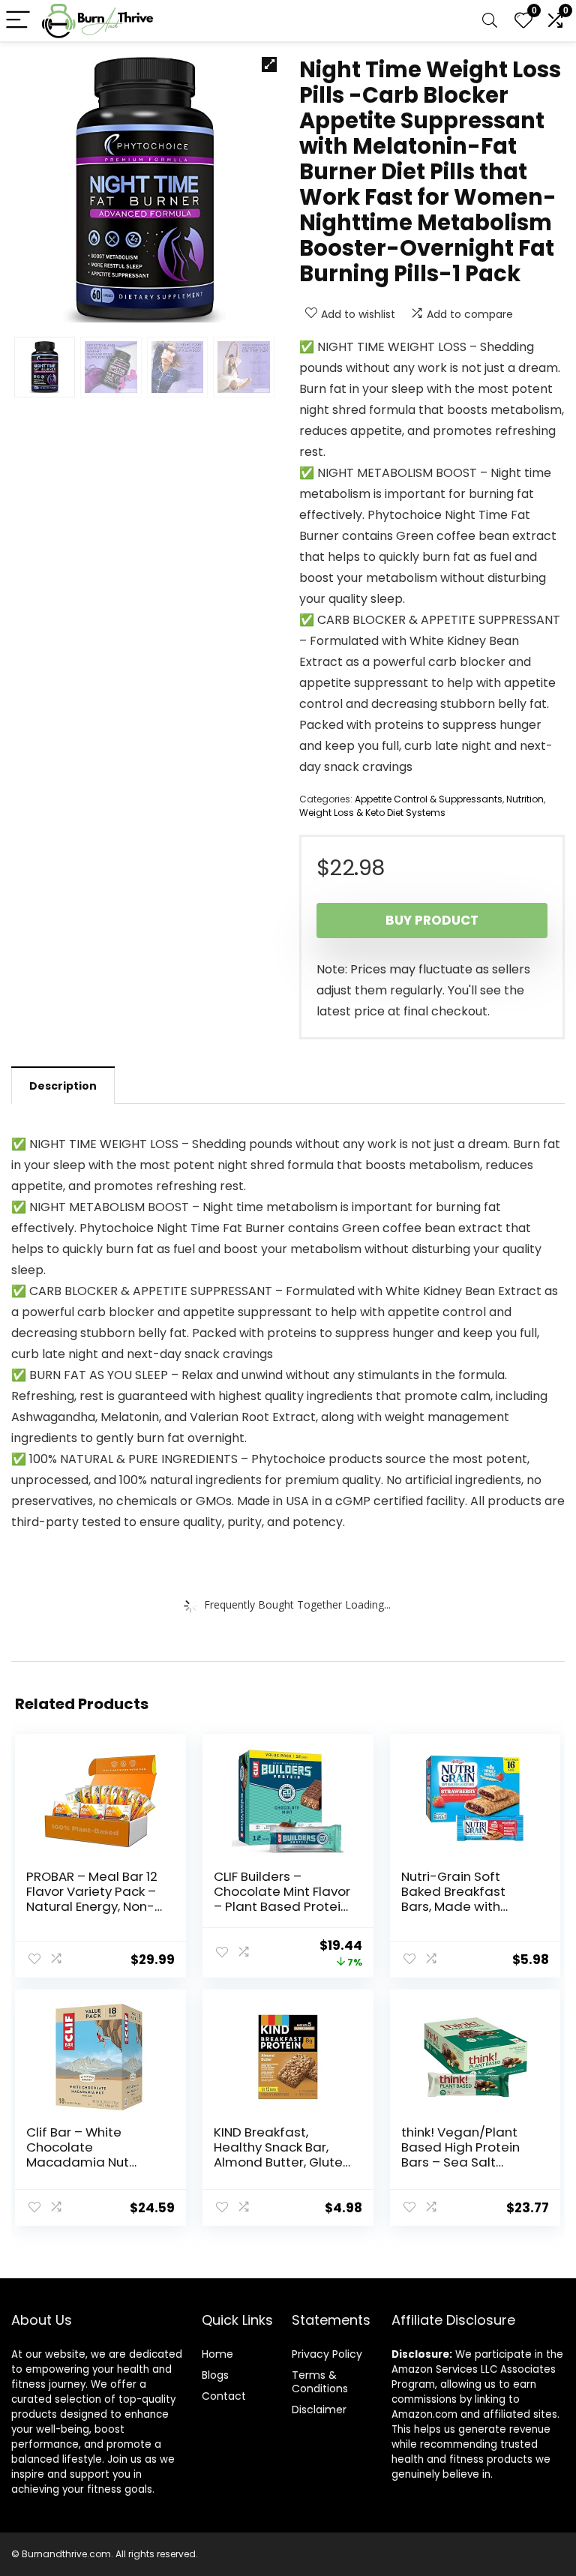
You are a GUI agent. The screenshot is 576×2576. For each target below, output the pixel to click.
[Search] (490, 21)
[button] (269, 64)
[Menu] (18, 21)
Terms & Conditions (320, 2382)
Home (217, 2354)
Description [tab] (63, 1086)
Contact (224, 2396)
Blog (213, 2375)
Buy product (432, 920)
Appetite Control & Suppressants (429, 799)
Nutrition (525, 799)
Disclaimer (319, 2410)
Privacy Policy (327, 2354)
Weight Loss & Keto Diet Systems (372, 813)
